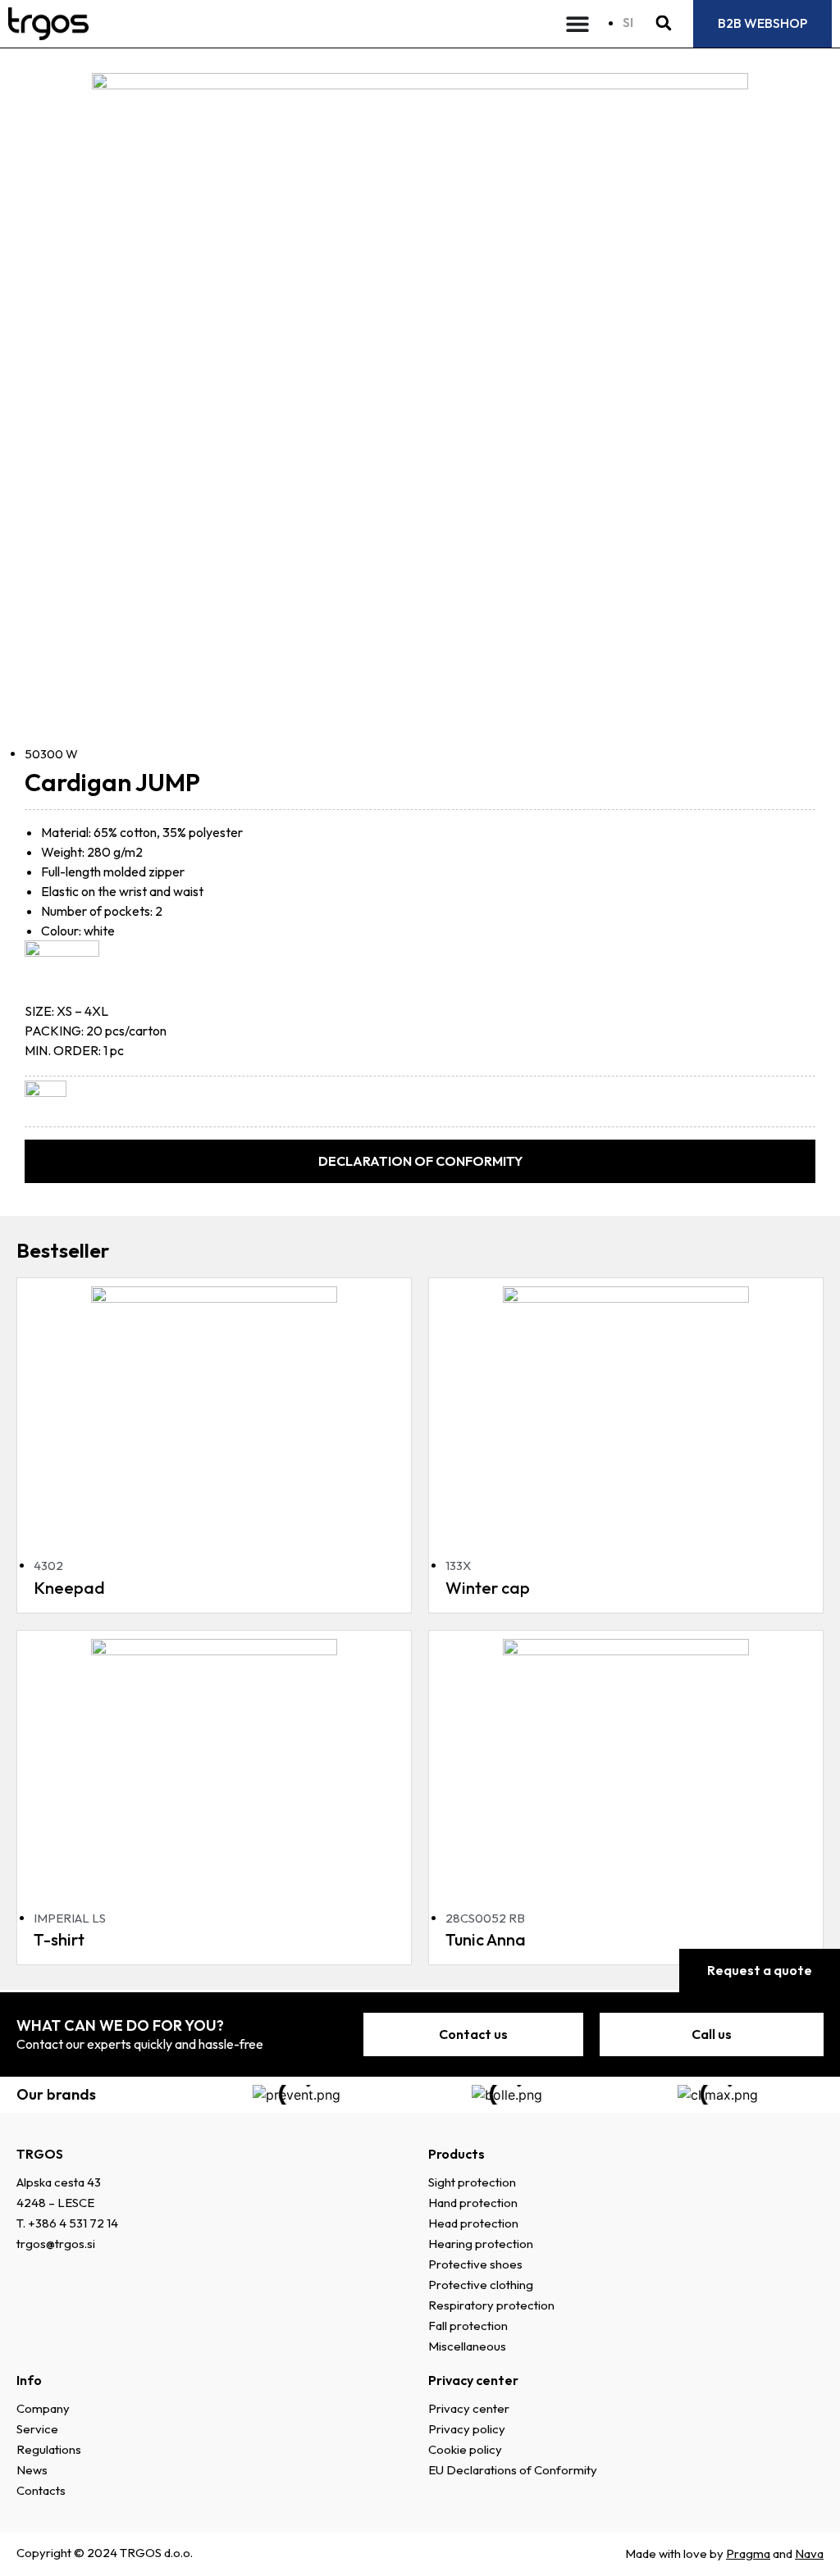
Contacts (41, 2490)
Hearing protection (481, 2244)
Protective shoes (475, 2264)
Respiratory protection (491, 2305)
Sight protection (472, 2182)
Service (37, 2429)
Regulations (49, 2449)
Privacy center (469, 2408)
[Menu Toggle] (577, 24)
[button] (663, 23)
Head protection (473, 2223)
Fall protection (468, 2326)
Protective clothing (481, 2285)
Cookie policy (465, 2449)
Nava (809, 2553)
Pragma (748, 2553)
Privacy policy (467, 2429)
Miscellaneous (467, 2346)
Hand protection (473, 2203)
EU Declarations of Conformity (513, 2470)
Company (43, 2408)
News (32, 2470)
